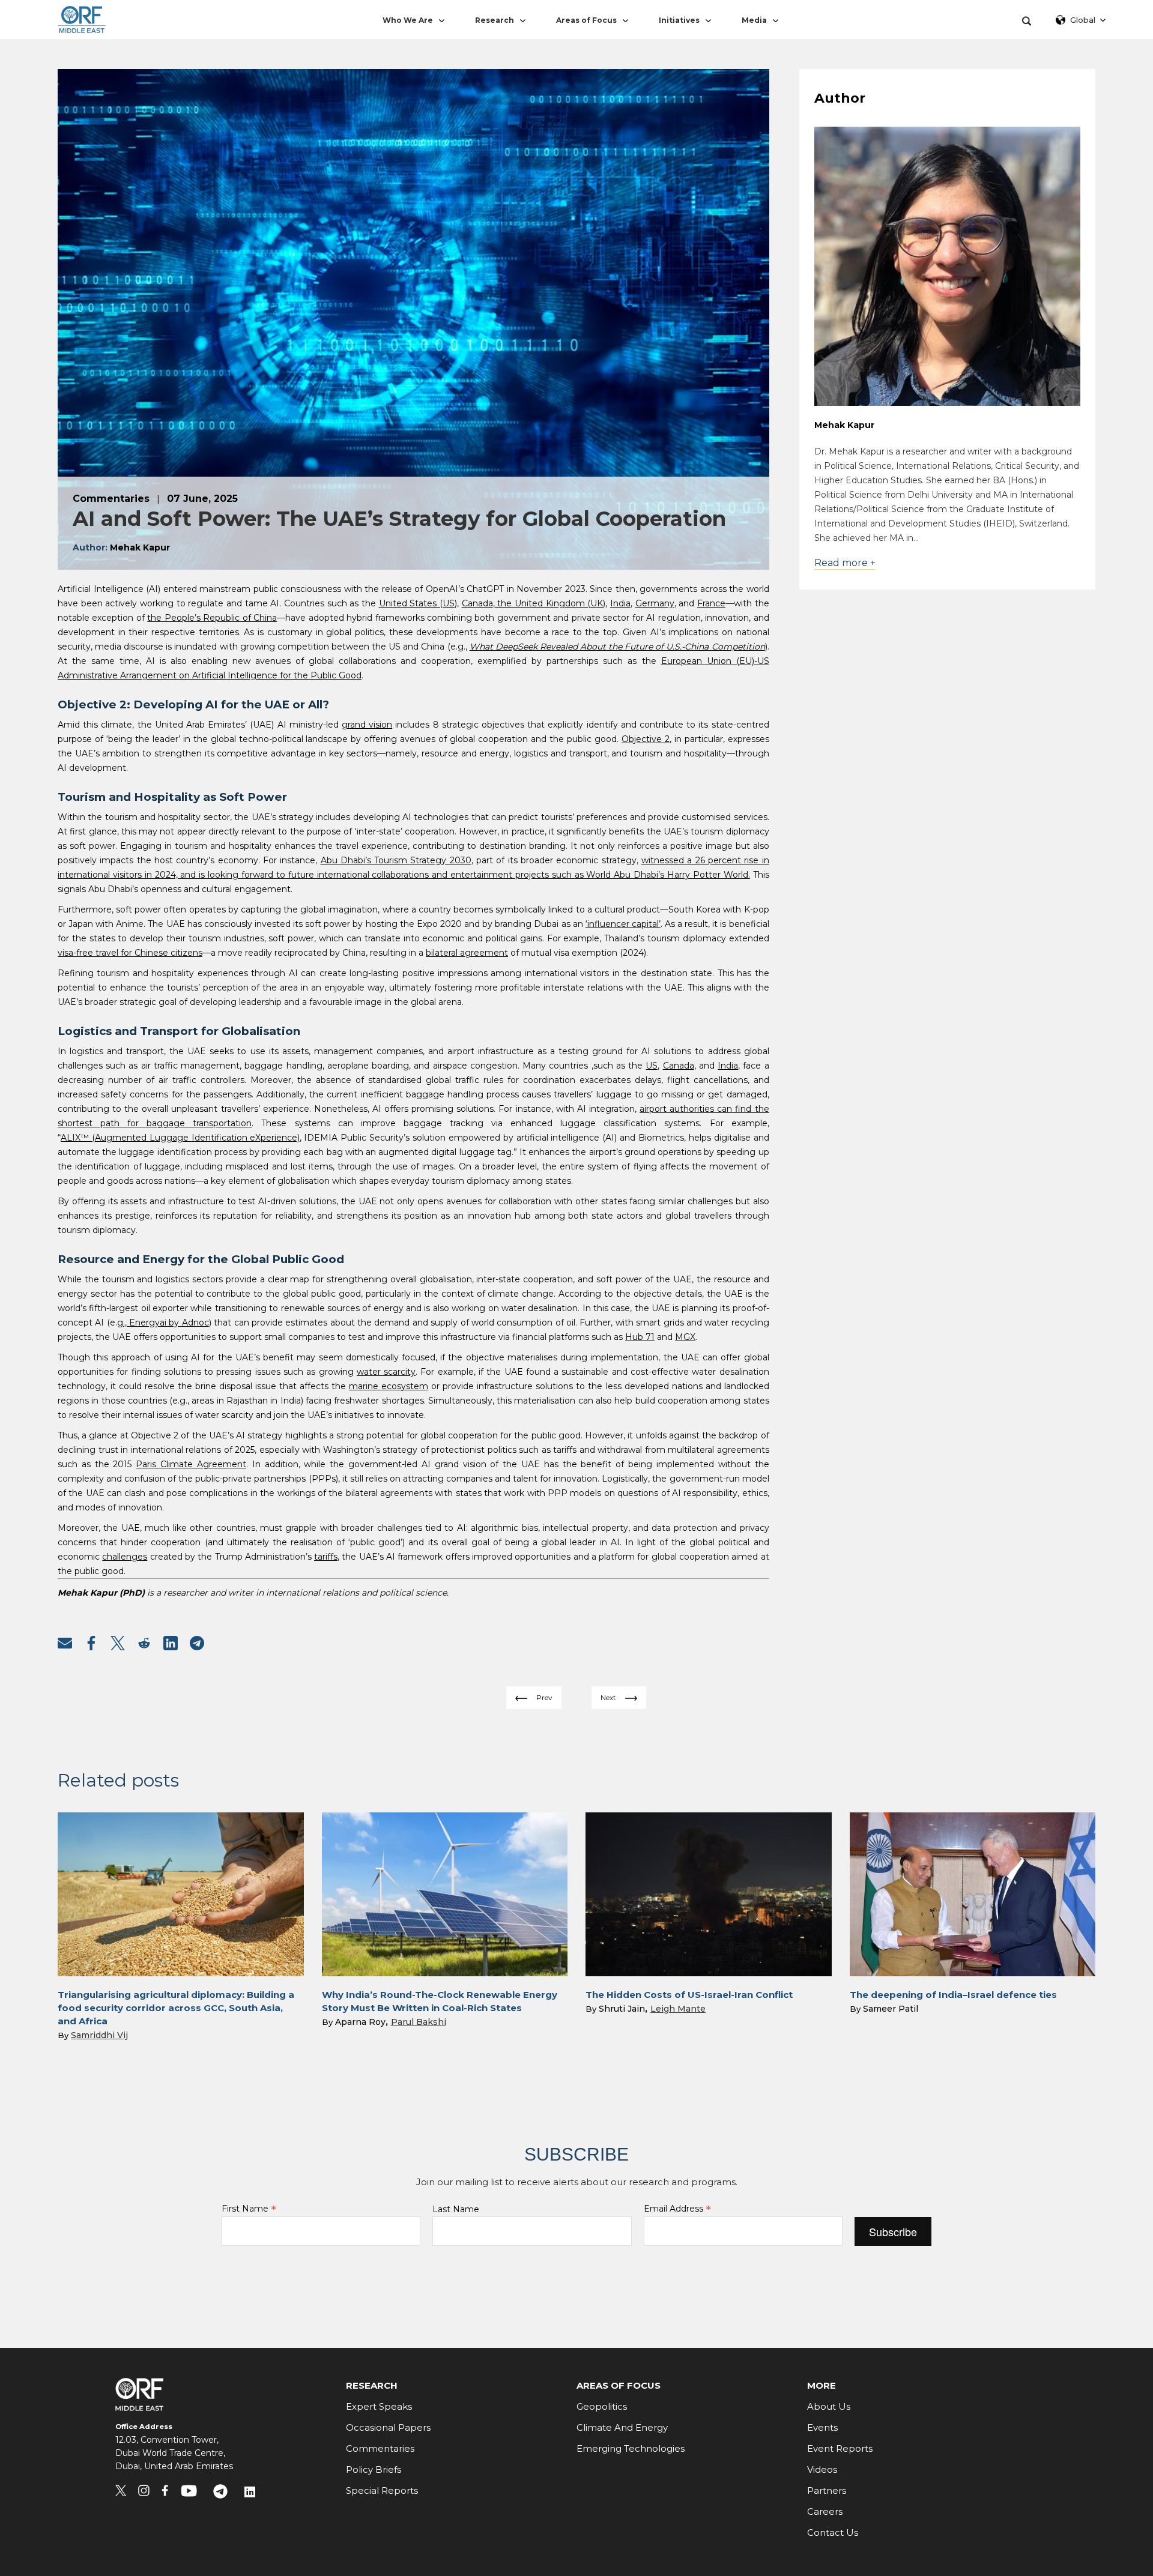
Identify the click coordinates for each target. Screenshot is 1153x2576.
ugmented (125, 1138)
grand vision (367, 725)
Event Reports (840, 2448)
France (711, 603)
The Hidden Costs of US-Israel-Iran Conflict (689, 1995)
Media (754, 20)
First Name (249, 2209)
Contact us (833, 2532)
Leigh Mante (678, 2009)
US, (652, 1066)
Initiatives (679, 20)
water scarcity (386, 1372)
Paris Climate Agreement (191, 1464)
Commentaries (380, 2448)
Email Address (677, 2209)
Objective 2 (646, 739)
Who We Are (408, 20)
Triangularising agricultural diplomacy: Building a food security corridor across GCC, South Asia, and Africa (176, 2008)
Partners (827, 2490)
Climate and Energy (622, 2427)
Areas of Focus (586, 20)
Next (608, 1697)
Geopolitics (602, 2406)
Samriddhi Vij (99, 2035)
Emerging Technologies (631, 2448)
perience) (280, 1138)
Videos (822, 2469)
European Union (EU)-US (715, 661)
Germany (655, 603)
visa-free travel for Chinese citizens (130, 953)
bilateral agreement (467, 953)
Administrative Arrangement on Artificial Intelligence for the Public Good (210, 675)
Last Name (456, 2209)
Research (495, 20)
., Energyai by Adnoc (166, 1323)
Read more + (845, 563)
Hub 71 (640, 1337)
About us (829, 2406)
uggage (173, 1138)
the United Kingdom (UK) (550, 603)
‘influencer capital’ (623, 924)
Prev (544, 1697)
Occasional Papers (388, 2427)
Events (822, 2427)
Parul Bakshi (419, 2022)
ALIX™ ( (78, 1138)
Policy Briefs (374, 2469)
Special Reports (382, 2490)
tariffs (326, 1557)
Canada (477, 603)
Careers (825, 2511)
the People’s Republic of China (212, 618)
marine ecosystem (389, 1386)
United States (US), (419, 603)
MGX (685, 1337)
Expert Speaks (379, 2406)
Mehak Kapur (844, 425)
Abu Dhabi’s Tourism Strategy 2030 (396, 860)
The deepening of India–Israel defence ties (953, 1995)
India (620, 603)
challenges (125, 1557)
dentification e (225, 1138)
